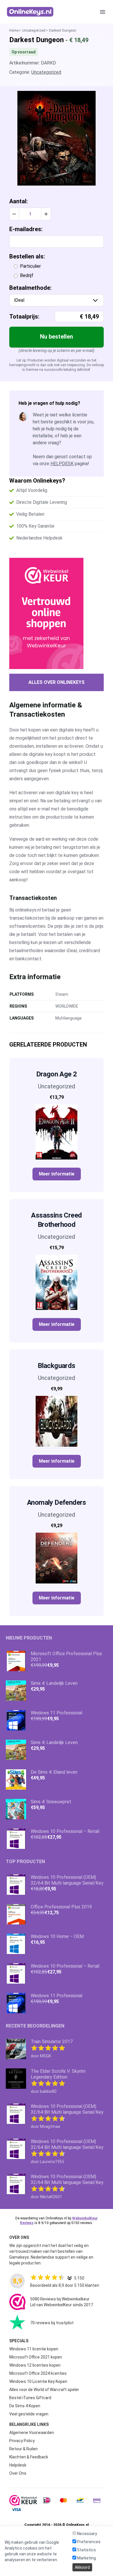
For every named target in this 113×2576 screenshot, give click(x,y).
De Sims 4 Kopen (25, 2406)
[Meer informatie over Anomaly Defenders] (57, 1558)
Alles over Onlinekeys (57, 682)
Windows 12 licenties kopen (35, 2365)
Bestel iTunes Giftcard (30, 2398)
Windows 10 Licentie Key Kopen (38, 2381)
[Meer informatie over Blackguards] (57, 1421)
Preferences (88, 2542)
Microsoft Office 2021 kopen (36, 2357)
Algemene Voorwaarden (32, 2433)
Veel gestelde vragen (29, 2414)
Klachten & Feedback (29, 2457)
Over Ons (18, 2473)
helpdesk (62, 464)
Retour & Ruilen (23, 2449)
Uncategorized (34, 30)
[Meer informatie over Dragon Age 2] (57, 1132)
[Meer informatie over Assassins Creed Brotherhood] (57, 1282)
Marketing (86, 2558)
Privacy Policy (22, 2441)
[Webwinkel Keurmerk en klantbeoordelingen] (57, 613)
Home (14, 30)
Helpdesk (18, 2465)
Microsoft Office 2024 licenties (38, 2373)
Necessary (87, 2534)
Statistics (86, 2550)
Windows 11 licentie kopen (34, 2349)
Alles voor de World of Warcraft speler (44, 2390)
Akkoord (82, 2567)
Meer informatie (57, 1174)
